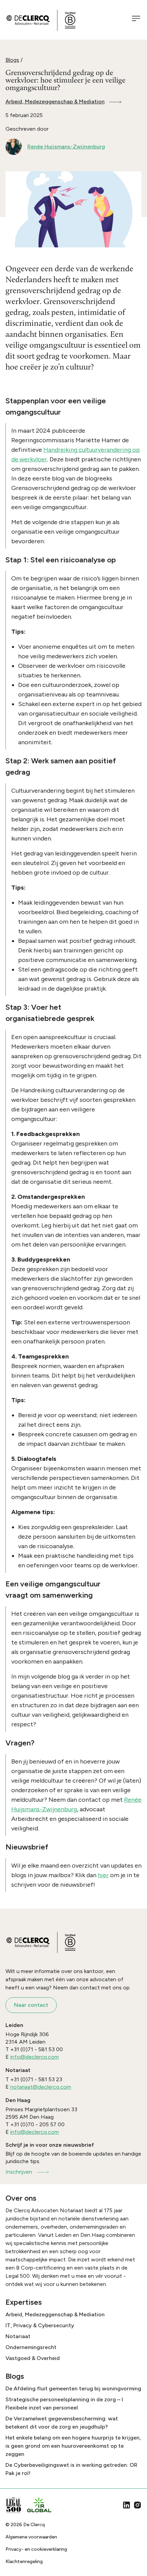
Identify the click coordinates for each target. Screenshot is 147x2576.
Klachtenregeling (24, 2561)
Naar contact (31, 2005)
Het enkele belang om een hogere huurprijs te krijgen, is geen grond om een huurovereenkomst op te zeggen (73, 2446)
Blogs (12, 60)
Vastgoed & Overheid (33, 2358)
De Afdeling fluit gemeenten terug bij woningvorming (73, 2388)
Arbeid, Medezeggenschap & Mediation (55, 102)
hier (103, 1875)
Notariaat (18, 2336)
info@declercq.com (35, 2057)
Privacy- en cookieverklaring (36, 2549)
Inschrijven (19, 2172)
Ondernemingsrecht (31, 2347)
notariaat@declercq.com (41, 2087)
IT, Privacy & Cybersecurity (40, 2325)
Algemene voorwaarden (31, 2537)
